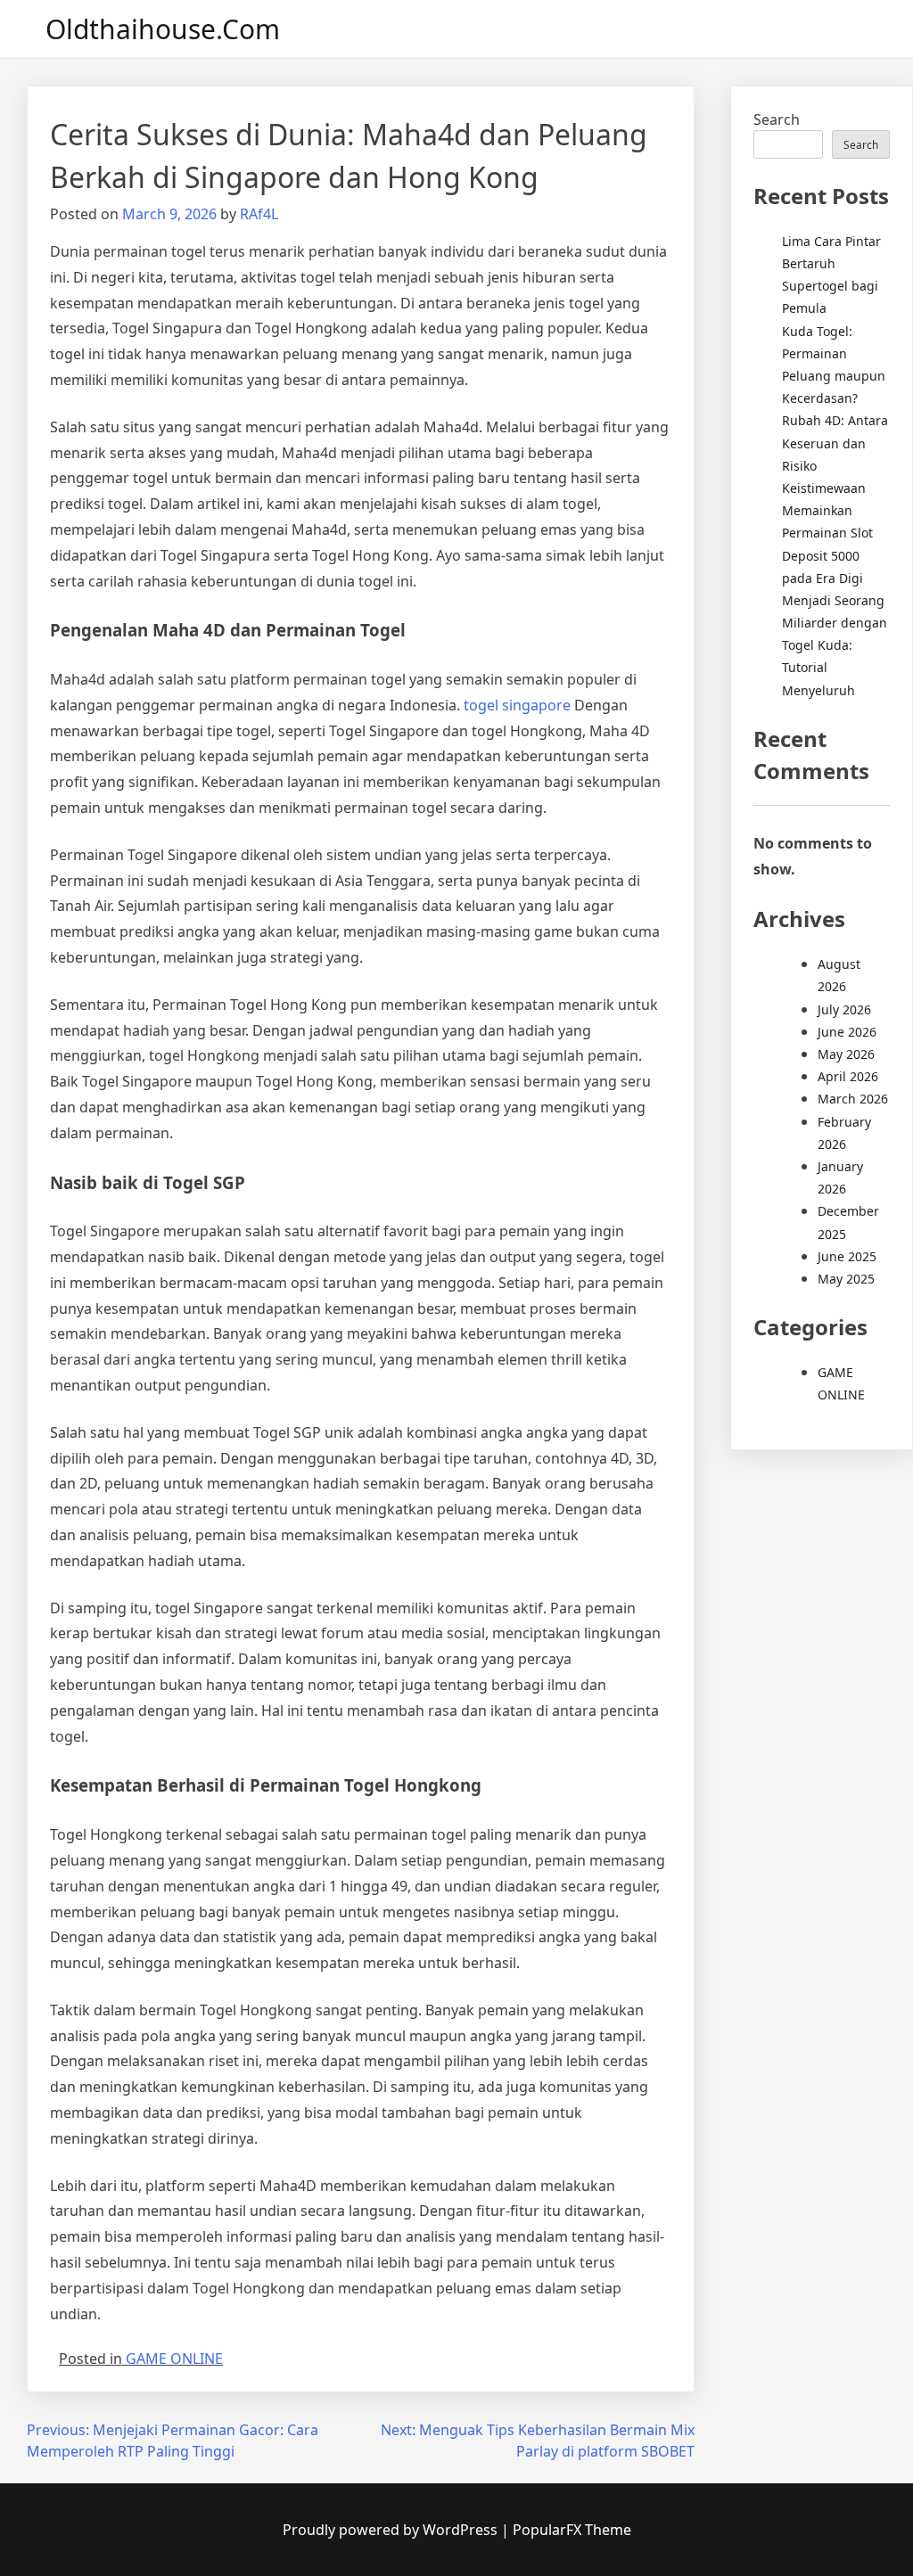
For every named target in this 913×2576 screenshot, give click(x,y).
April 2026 (848, 1076)
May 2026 (846, 1054)
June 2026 (847, 1032)
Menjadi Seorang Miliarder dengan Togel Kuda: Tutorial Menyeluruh (835, 645)
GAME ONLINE (174, 2359)
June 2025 (847, 1256)
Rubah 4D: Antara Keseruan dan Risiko (835, 443)
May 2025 (846, 1279)
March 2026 (853, 1099)
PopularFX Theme (572, 2530)
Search (777, 119)
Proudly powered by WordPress (392, 2530)
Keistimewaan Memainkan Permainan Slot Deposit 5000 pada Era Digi (827, 533)
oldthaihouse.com (163, 29)
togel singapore (517, 705)
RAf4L (259, 214)
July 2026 (844, 1009)
